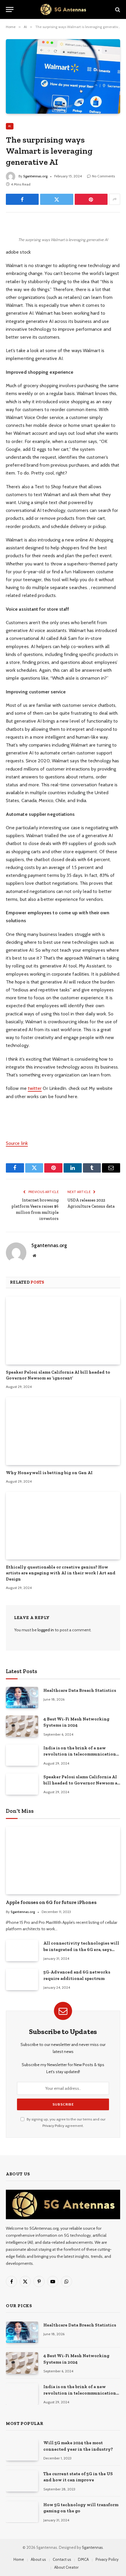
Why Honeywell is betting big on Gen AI (49, 1473)
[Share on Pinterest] (91, 199)
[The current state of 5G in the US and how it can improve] (22, 2481)
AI (10, 126)
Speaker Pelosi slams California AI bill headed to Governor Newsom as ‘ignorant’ (81, 1783)
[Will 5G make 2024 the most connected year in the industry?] (22, 2450)
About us (38, 2559)
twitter (35, 1088)
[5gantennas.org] (63, 9)
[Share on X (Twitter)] (57, 199)
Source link (17, 1143)
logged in (46, 1630)
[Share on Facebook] (22, 199)
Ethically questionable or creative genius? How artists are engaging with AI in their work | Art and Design (61, 1573)
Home (19, 2559)
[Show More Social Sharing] (115, 199)
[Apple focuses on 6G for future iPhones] (63, 1860)
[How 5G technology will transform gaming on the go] (22, 2512)
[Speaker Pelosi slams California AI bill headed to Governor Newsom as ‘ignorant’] (63, 1330)
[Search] (117, 9)
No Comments (103, 176)
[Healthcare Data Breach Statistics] (22, 1698)
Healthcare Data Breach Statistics (80, 1690)
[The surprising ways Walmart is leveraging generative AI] (63, 76)
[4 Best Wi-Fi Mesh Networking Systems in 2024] (22, 1726)
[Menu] (10, 9)
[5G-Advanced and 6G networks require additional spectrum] (22, 1979)
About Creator (66, 2567)
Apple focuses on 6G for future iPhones (51, 1902)
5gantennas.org (35, 176)
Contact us (62, 2559)
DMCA (83, 2559)
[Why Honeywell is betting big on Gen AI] (63, 1431)
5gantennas (92, 2547)
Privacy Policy (53, 2126)
